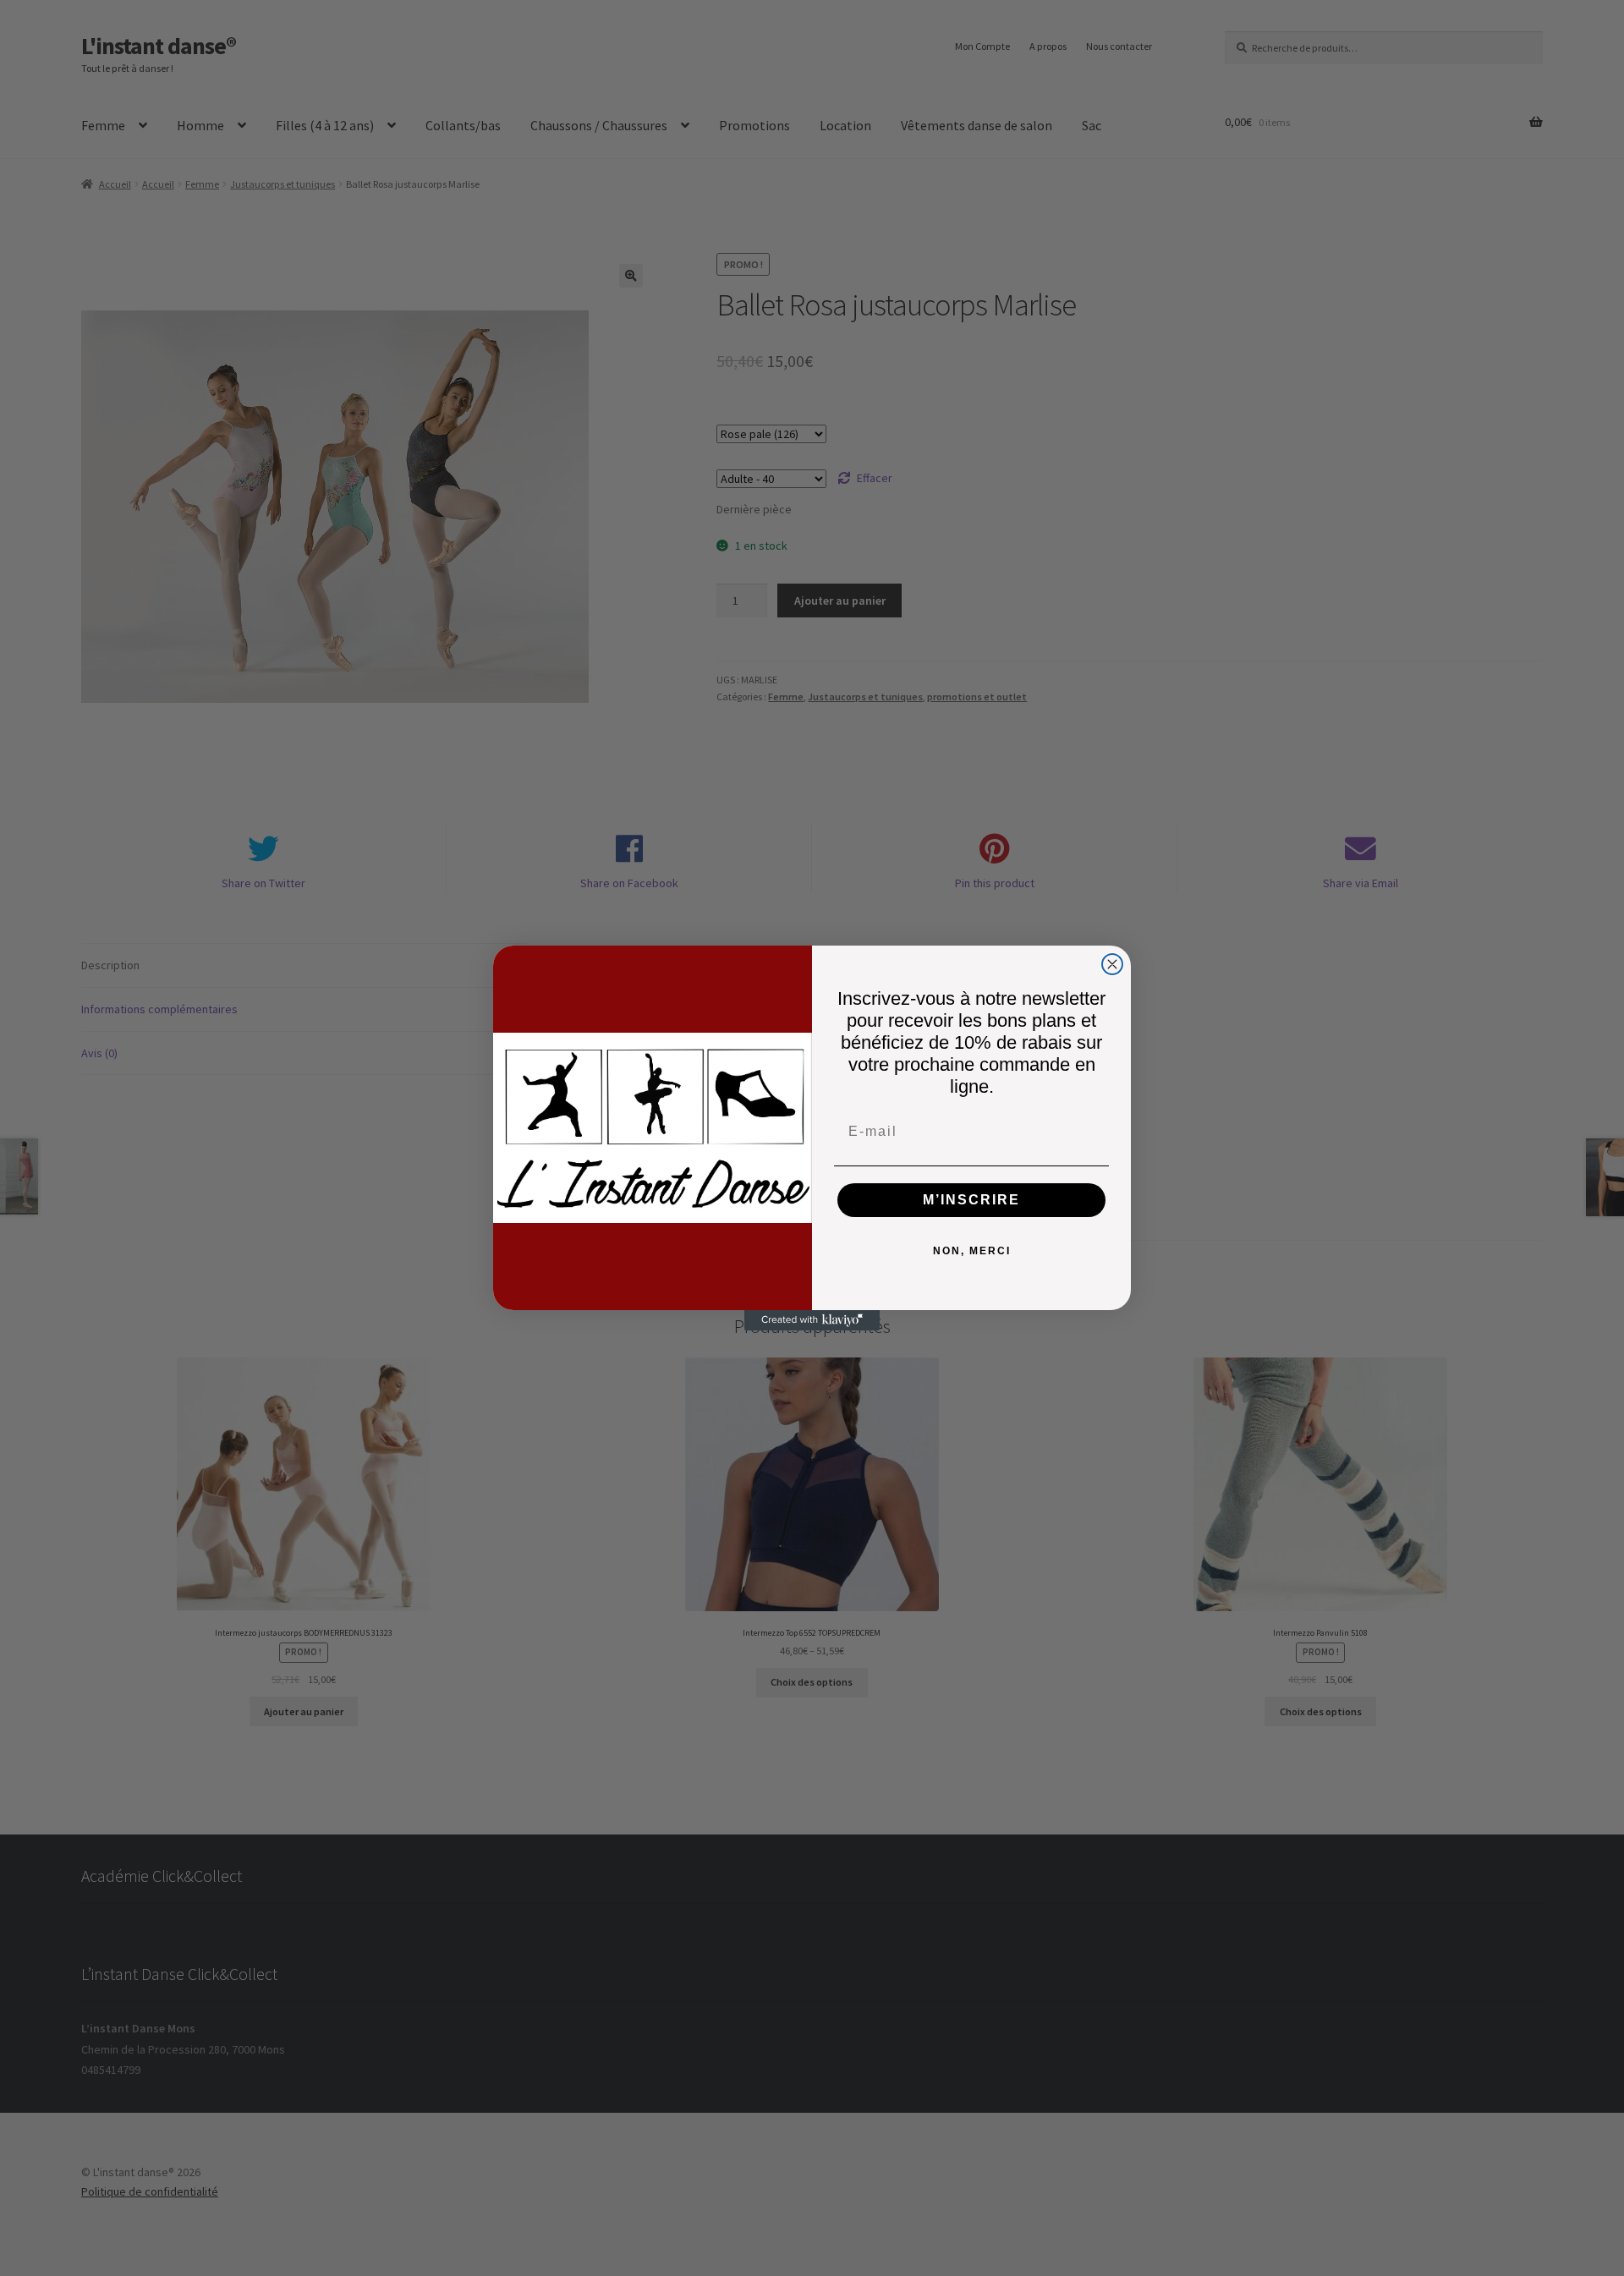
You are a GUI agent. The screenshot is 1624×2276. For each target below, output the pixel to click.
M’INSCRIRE (971, 1200)
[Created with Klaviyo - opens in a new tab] (812, 1320)
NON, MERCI (972, 1251)
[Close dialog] (1112, 964)
